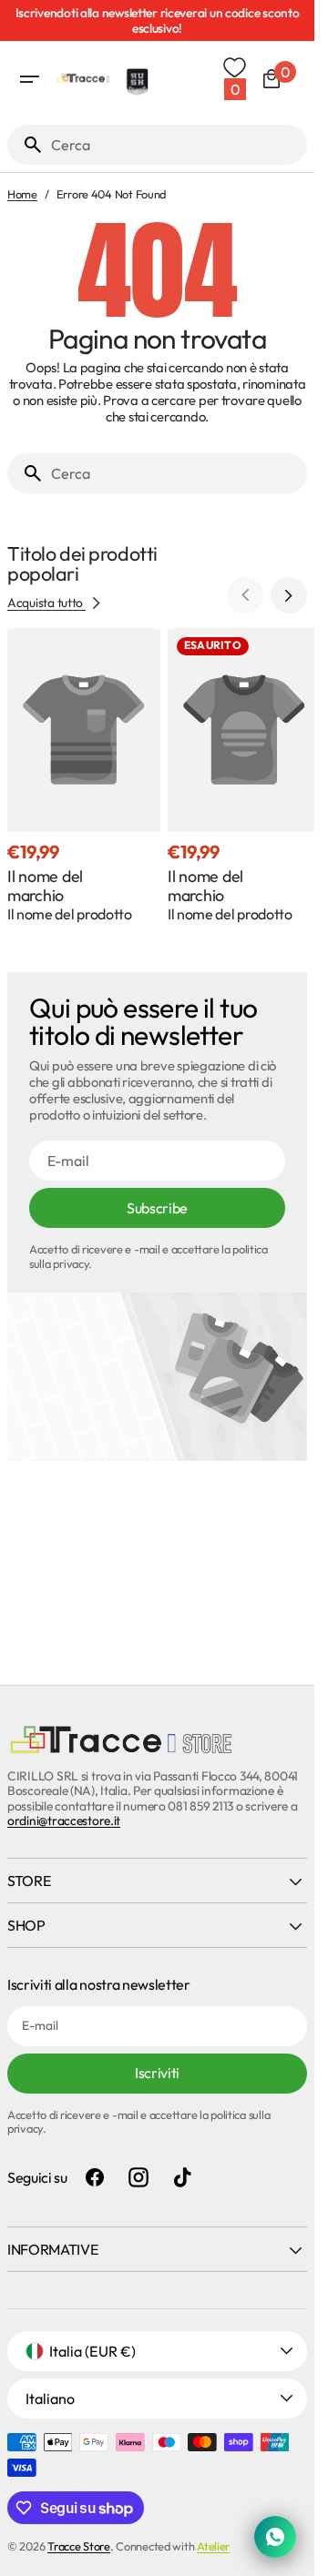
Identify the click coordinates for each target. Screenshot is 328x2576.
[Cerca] (26, 145)
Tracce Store (79, 2546)
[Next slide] (289, 595)
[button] (29, 79)
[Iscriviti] (161, 20)
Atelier (213, 2546)
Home (22, 194)
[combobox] (175, 145)
